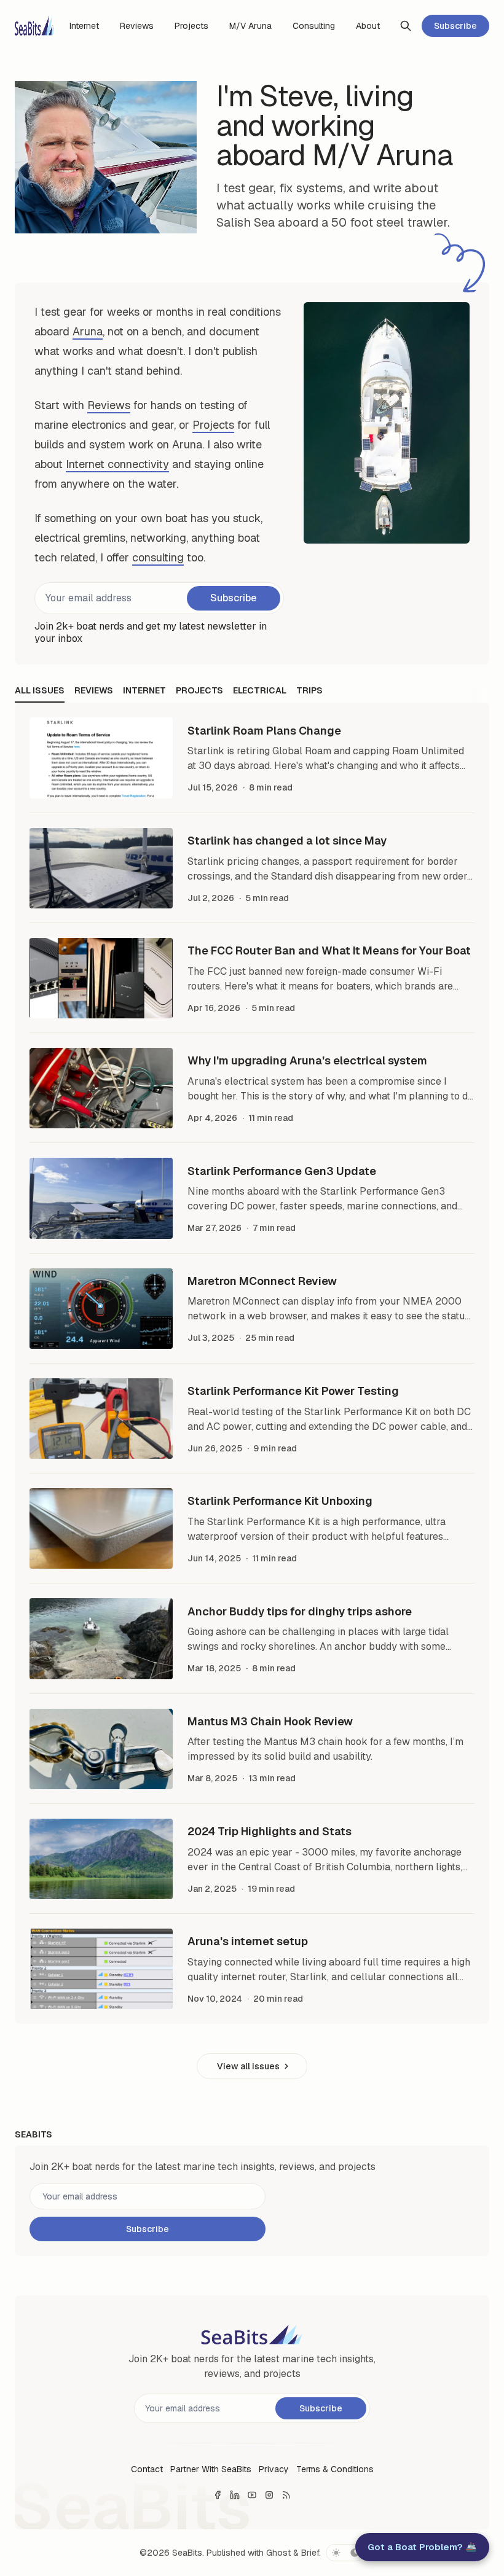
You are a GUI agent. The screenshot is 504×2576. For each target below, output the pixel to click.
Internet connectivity (117, 464)
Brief (310, 2553)
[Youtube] (252, 2495)
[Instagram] (269, 2495)
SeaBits (187, 2553)
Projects (213, 425)
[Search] (406, 26)
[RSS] (286, 2495)
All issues (40, 690)
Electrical (260, 690)
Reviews (109, 405)
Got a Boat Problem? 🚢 (422, 2547)
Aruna (88, 331)
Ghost (278, 2553)
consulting (158, 557)
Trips (309, 690)
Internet (144, 690)
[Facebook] (218, 2495)
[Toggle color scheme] (345, 2553)
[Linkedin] (235, 2495)
